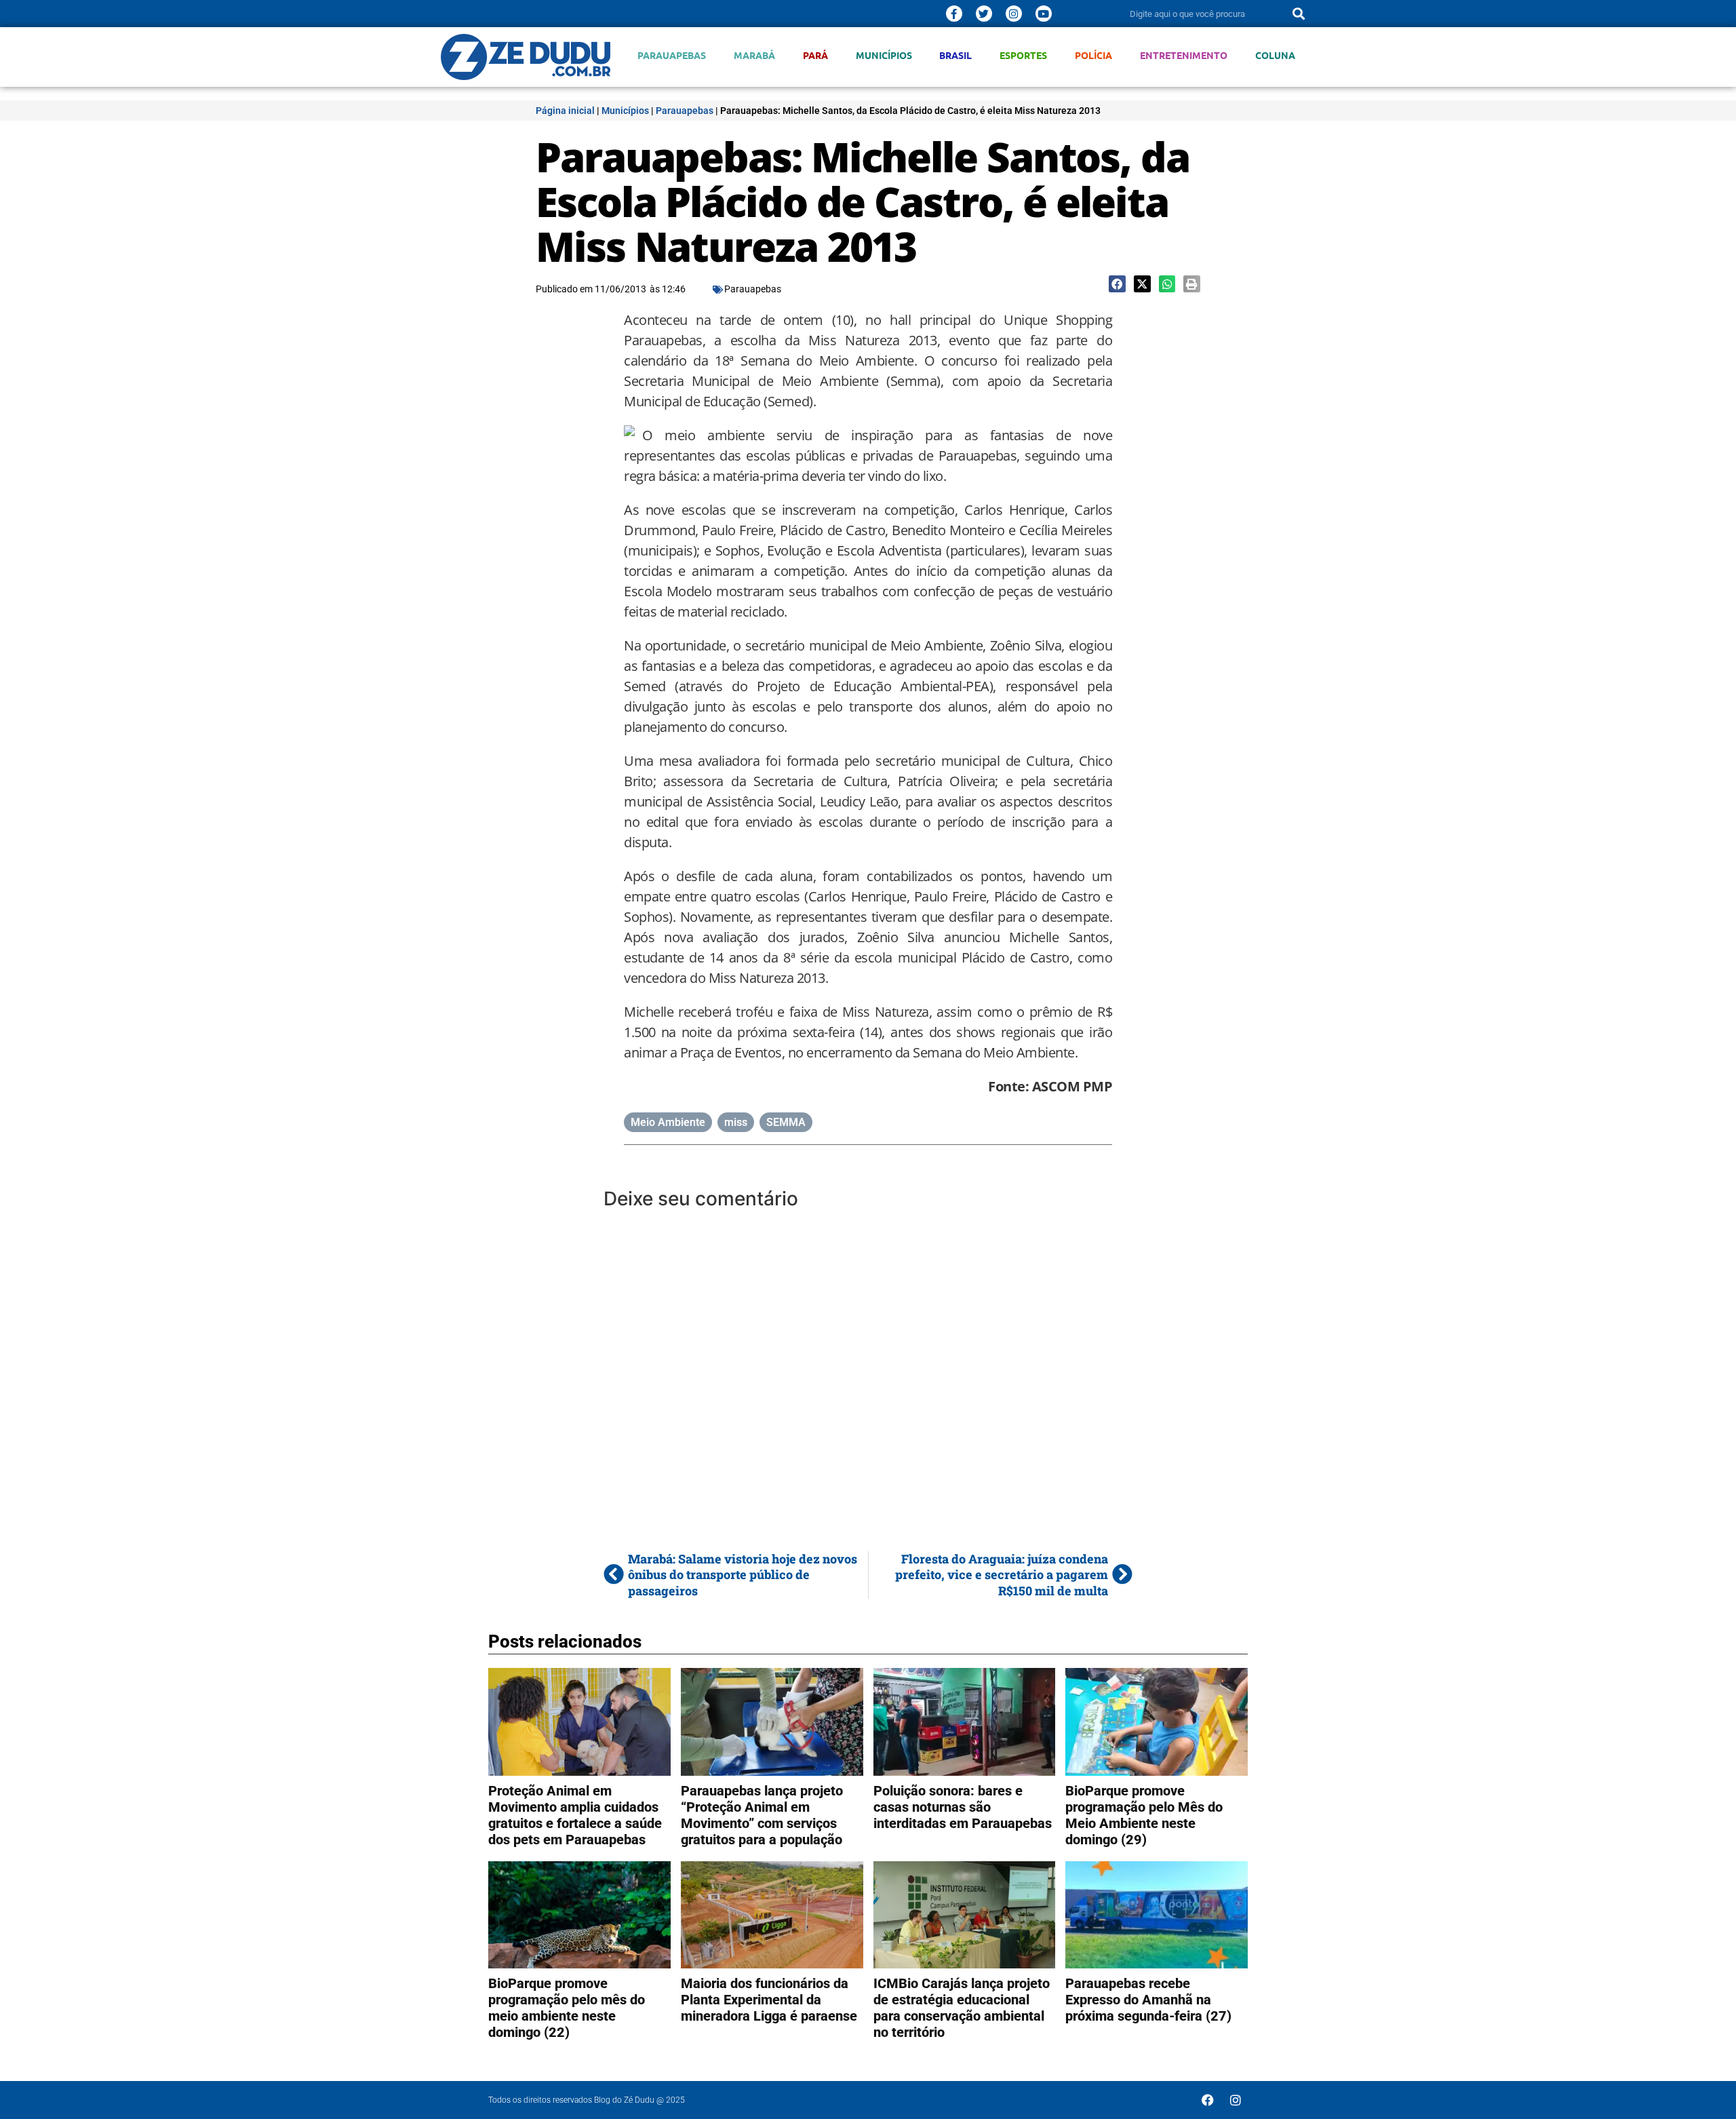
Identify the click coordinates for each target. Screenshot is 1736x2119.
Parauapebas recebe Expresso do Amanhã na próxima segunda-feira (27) (1148, 2000)
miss (736, 1122)
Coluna (1275, 55)
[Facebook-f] (954, 14)
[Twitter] (984, 14)
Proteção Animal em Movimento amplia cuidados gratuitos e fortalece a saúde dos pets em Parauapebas (575, 1815)
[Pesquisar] (1299, 14)
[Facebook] (1208, 2100)
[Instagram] (1014, 14)
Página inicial (565, 111)
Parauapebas (672, 55)
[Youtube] (1044, 14)
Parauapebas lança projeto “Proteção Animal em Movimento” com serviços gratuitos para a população (762, 1815)
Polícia (1093, 55)
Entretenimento (1184, 55)
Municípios (884, 55)
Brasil (955, 55)
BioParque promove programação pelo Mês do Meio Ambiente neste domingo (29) (1144, 1815)
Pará (815, 55)
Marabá (754, 55)
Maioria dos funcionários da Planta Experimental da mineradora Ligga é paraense (769, 2000)
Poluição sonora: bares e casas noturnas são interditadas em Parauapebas (963, 1807)
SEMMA (786, 1122)
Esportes (1023, 55)
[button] (1117, 284)
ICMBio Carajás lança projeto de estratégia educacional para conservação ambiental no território (962, 2008)
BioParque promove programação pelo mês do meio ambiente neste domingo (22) (567, 2008)
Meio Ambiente (668, 1122)
